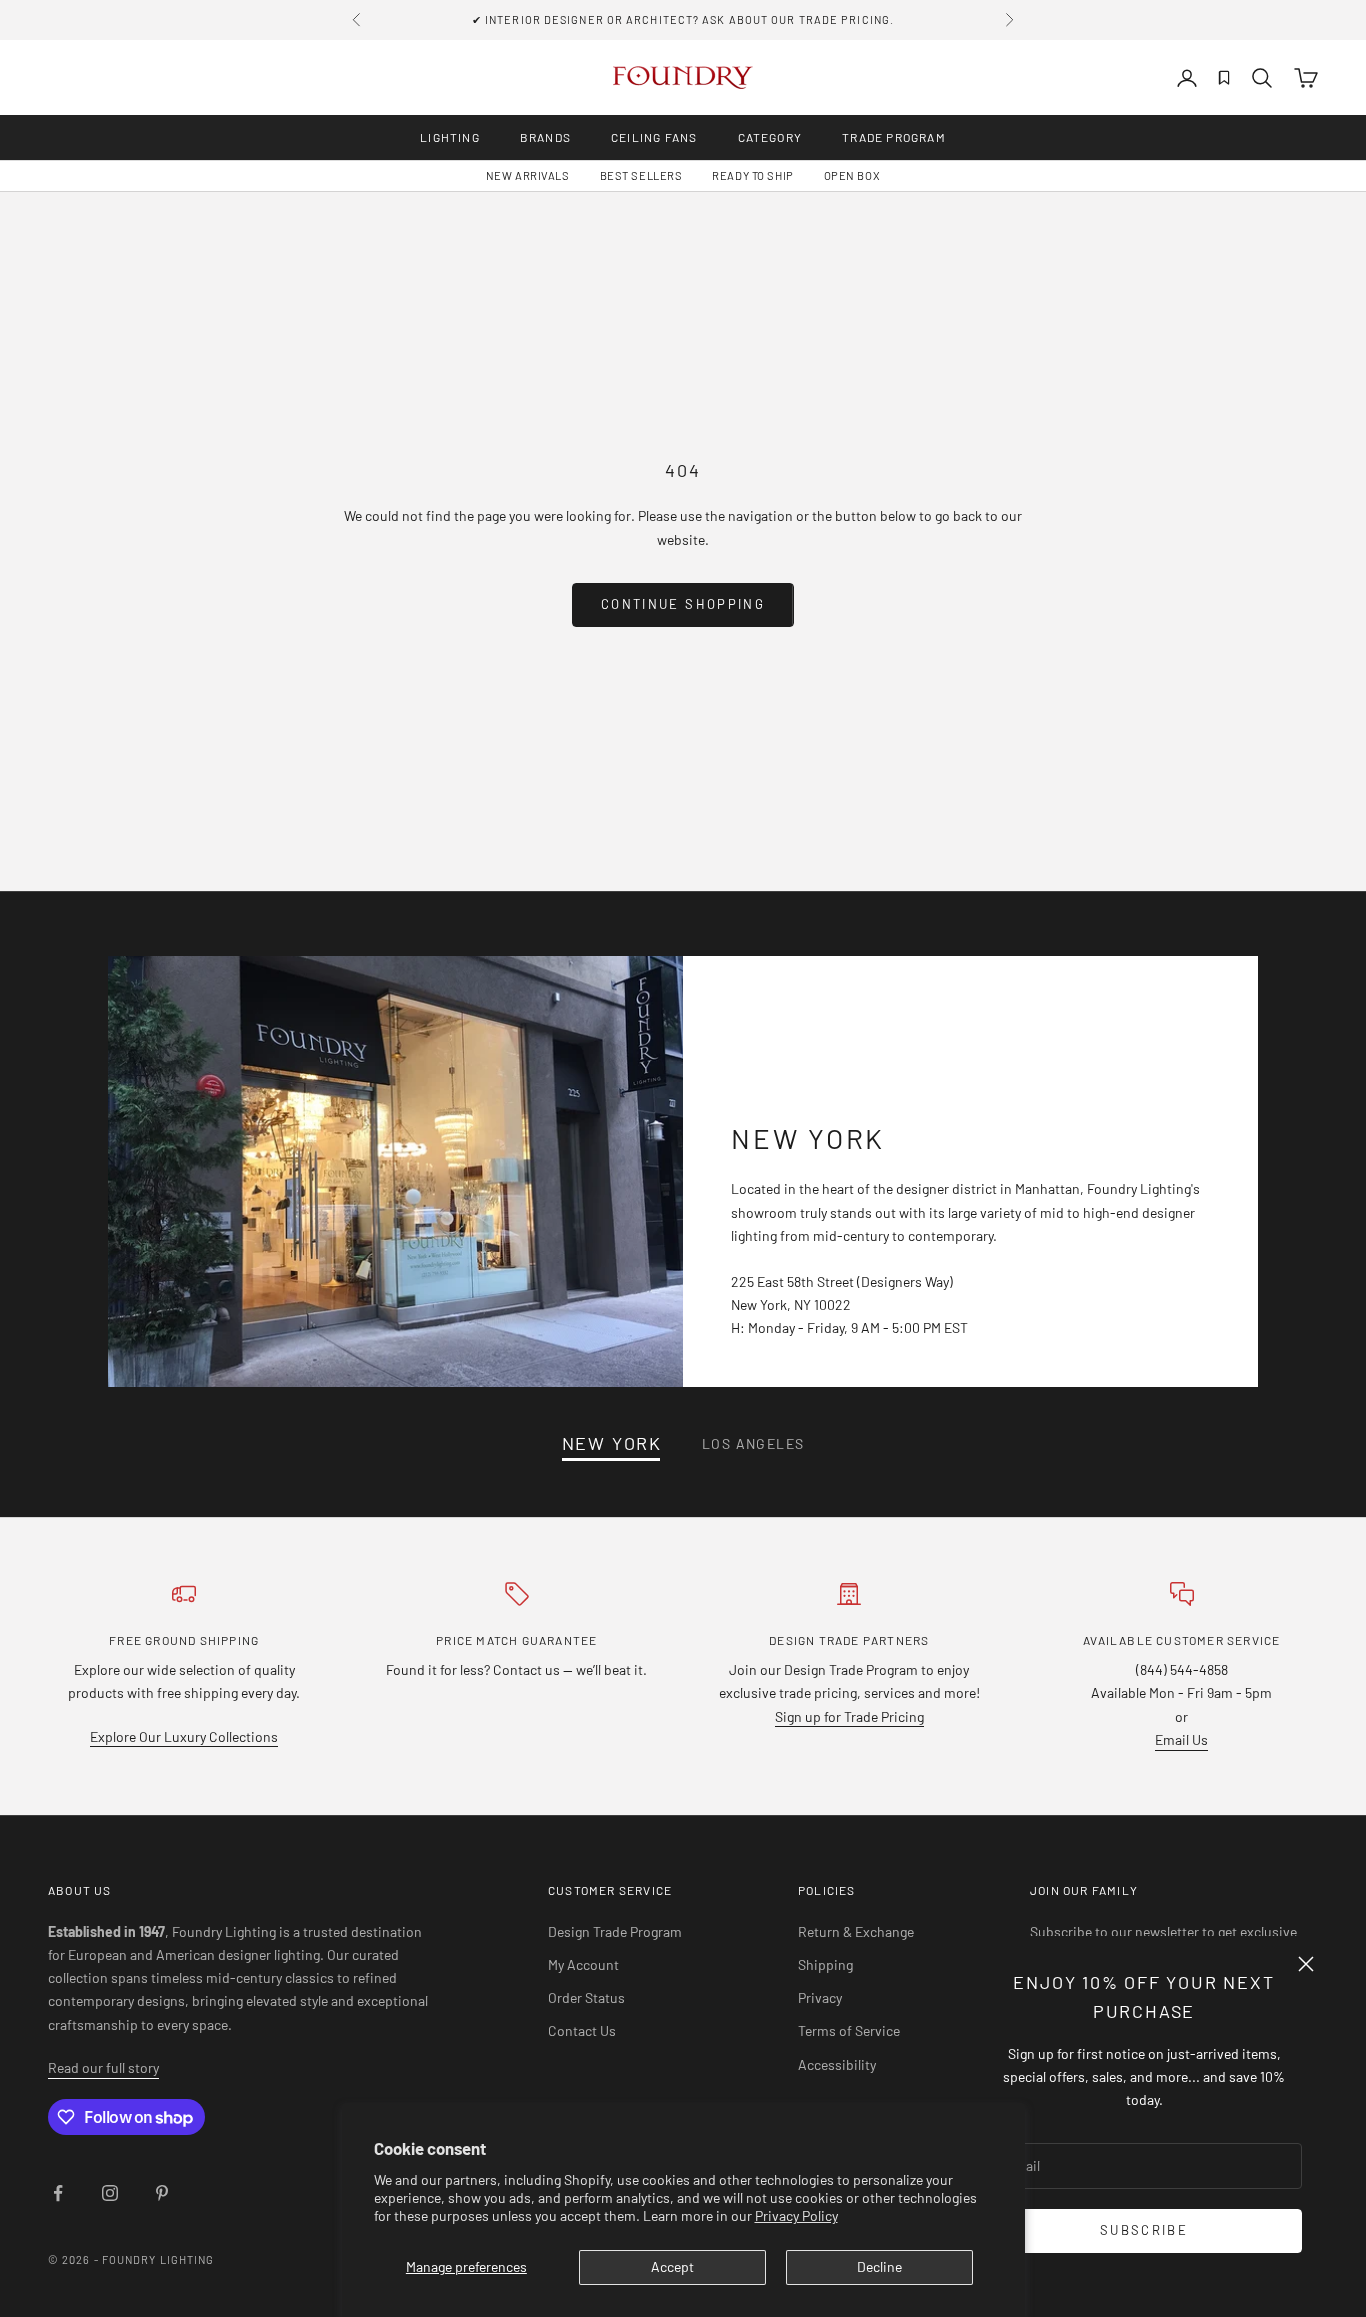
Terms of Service (849, 2030)
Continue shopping (683, 604)
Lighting (450, 137)
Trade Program (894, 137)
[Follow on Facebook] (58, 2193)
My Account (583, 1964)
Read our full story (103, 2067)
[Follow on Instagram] (110, 2193)
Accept (672, 2266)
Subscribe (1144, 2230)
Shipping (825, 1964)
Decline (879, 2266)
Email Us (1181, 1739)
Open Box (852, 175)
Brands (545, 137)
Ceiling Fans (654, 137)
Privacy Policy (796, 2215)
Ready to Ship (752, 175)
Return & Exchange (856, 1931)
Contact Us (582, 2030)
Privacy (820, 1997)
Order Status (586, 1997)
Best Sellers (641, 175)
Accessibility (837, 2064)
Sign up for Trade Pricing (849, 1716)
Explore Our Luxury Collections (184, 1736)
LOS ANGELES (753, 1443)
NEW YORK (612, 1444)
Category (770, 137)
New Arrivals (528, 175)
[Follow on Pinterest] (162, 2193)
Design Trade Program (615, 1931)
